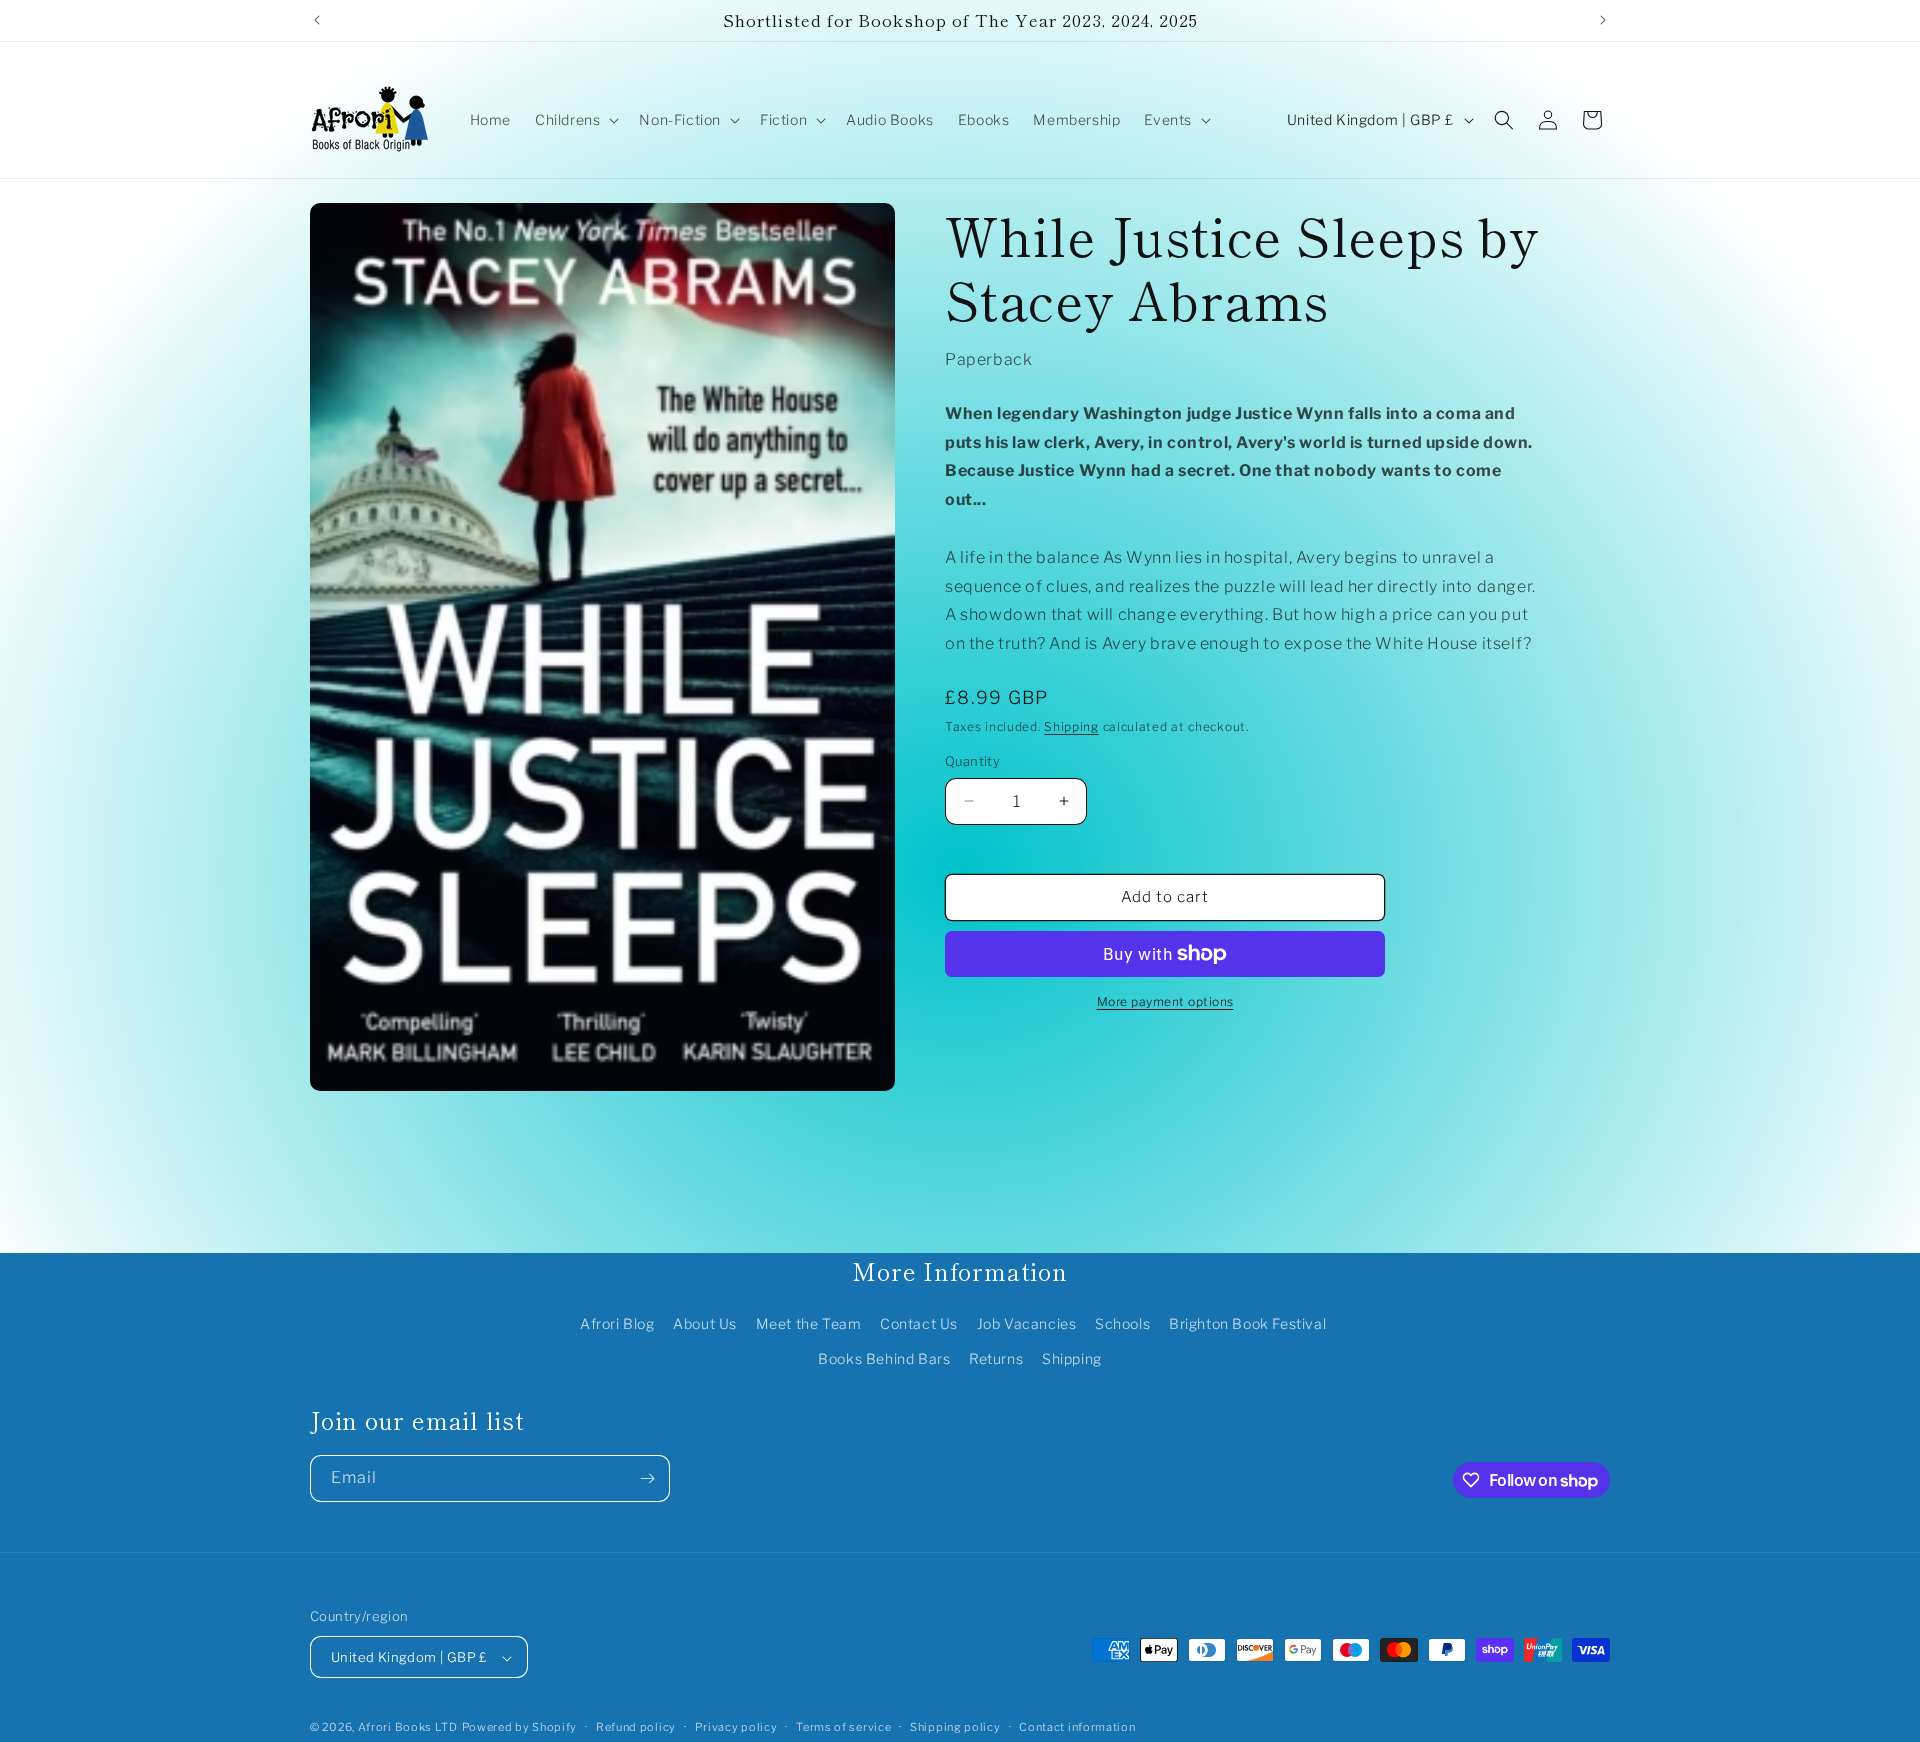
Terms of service (843, 1727)
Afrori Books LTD (408, 1728)
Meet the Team (809, 1323)
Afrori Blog (617, 1323)
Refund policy (636, 1727)
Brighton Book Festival (1247, 1323)
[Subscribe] (647, 1478)
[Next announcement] (1603, 20)
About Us (705, 1323)
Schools (1122, 1323)
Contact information (1077, 1727)
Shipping (1071, 726)
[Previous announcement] (317, 20)
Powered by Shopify (520, 1728)
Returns (996, 1358)
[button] (575, 120)
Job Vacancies (1027, 1323)
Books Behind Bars (884, 1358)
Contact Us (919, 1323)
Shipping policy (955, 1727)
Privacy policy (736, 1727)
